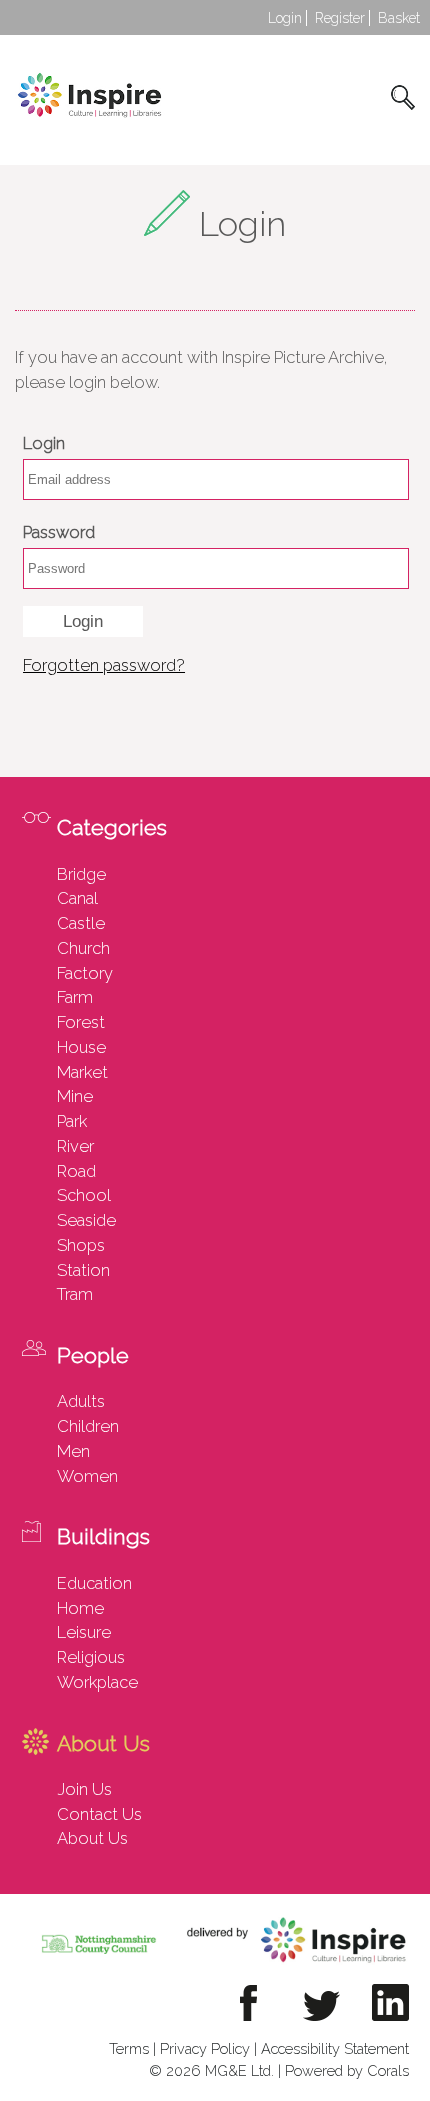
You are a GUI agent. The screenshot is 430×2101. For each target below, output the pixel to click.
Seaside (86, 1220)
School (84, 1195)
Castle (81, 923)
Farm (75, 997)
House (81, 1047)
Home (80, 1608)
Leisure (84, 1632)
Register (340, 18)
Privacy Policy (205, 2048)
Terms (129, 2048)
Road (76, 1171)
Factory (85, 973)
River (75, 1146)
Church (83, 948)
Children (88, 1426)
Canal (77, 898)
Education (94, 1583)
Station (83, 1270)
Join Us (84, 1789)
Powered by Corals (347, 2070)
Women (87, 1476)
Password (59, 532)
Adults (81, 1401)
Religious (91, 1657)
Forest (81, 1022)
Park (72, 1121)
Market (82, 1072)
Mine (75, 1096)
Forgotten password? (104, 665)
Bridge (81, 874)
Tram (75, 1294)
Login (285, 18)
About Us (92, 1838)
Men (73, 1451)
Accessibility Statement (335, 2048)
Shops (81, 1245)
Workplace (97, 1682)
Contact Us (99, 1814)
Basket (399, 18)
